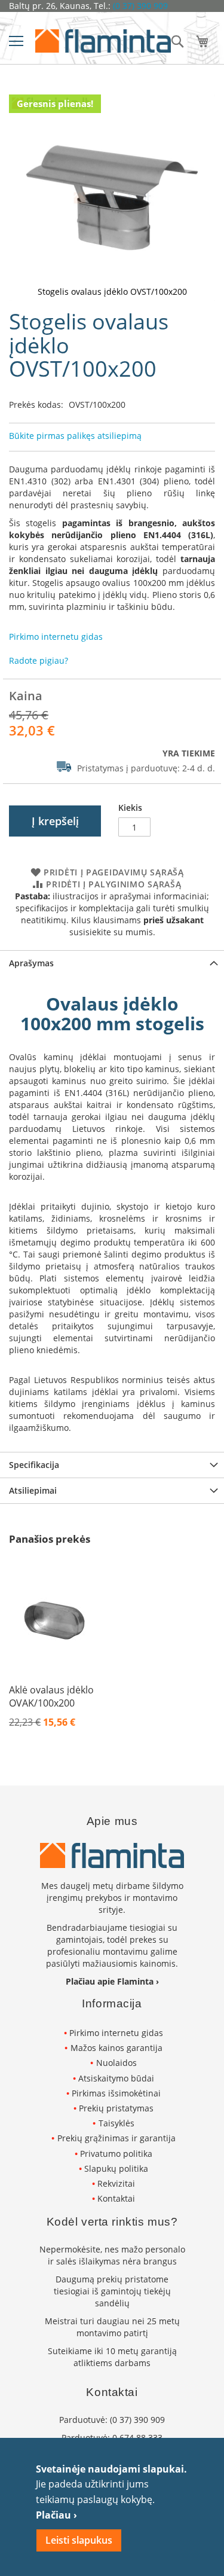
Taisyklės (116, 2123)
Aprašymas (31, 963)
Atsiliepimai (33, 1490)
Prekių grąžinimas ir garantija (116, 2138)
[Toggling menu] (16, 41)
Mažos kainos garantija (116, 2048)
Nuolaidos (116, 2063)
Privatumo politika (116, 2154)
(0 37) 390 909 (140, 6)
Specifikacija (34, 1465)
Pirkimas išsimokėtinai (116, 2093)
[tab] (112, 963)
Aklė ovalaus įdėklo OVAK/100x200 (51, 1696)
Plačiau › (56, 2515)
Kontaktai (116, 2198)
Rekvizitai (116, 2183)
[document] (112, 2507)
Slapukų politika (116, 2168)
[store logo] (103, 41)
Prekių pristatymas (116, 2108)
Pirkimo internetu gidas (116, 2033)
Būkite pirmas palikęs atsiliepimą (75, 436)
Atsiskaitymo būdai (116, 2078)
